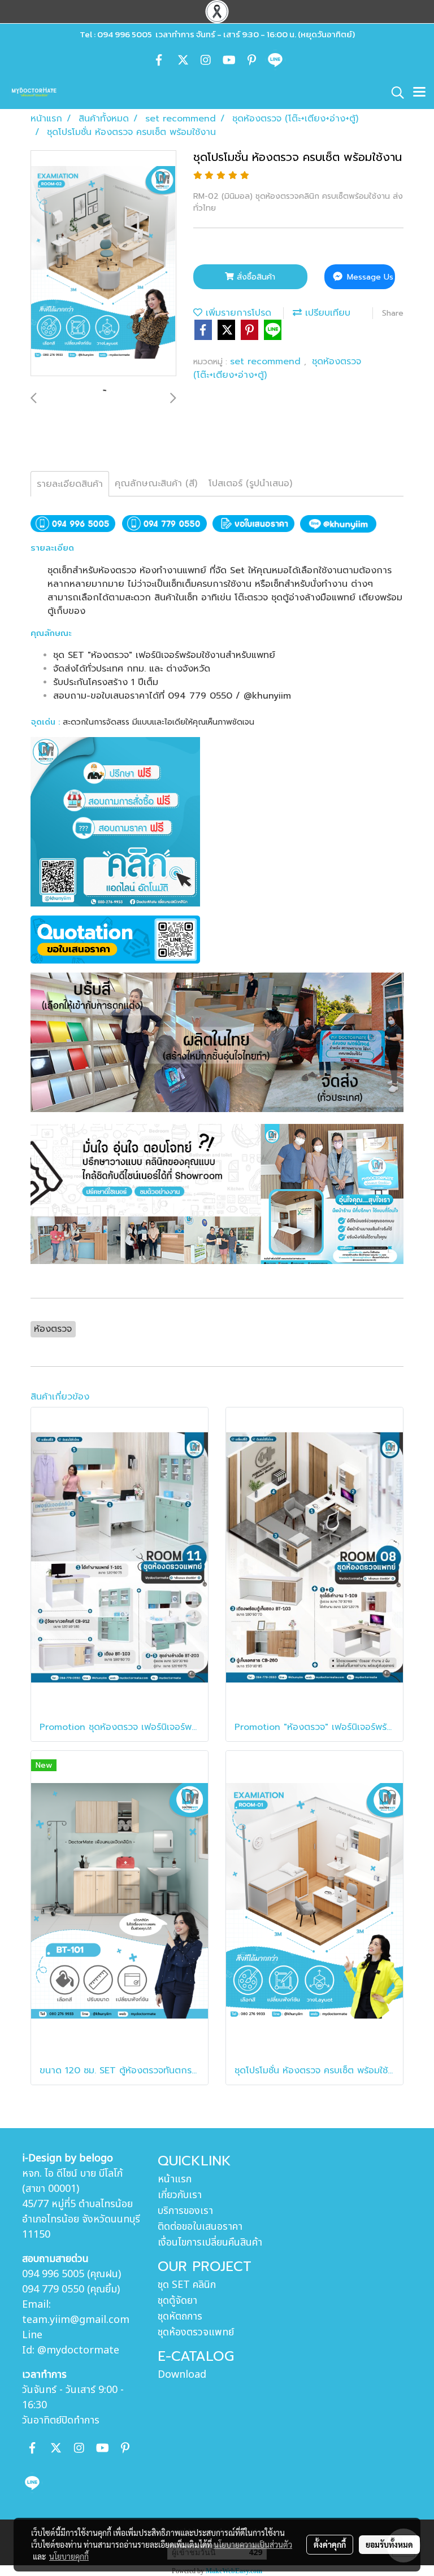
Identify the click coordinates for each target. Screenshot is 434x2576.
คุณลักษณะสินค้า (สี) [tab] (156, 483)
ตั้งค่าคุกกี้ (330, 2544)
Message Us (369, 277)
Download (182, 2375)
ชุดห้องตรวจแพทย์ (196, 2332)
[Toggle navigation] (419, 93)
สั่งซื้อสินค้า (255, 277)
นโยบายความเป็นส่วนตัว (253, 2544)
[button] (394, 93)
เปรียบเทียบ (326, 313)
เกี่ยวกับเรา (180, 2195)
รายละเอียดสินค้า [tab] (70, 484)
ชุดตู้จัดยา (177, 2301)
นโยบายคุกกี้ (69, 2556)
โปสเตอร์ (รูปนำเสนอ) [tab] (250, 483)
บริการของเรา (185, 2211)
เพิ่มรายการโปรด (237, 313)
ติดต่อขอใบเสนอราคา (200, 2227)
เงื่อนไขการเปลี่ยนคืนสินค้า (210, 2242)
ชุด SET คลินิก (187, 2285)
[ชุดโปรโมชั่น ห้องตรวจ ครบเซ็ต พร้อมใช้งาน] (103, 264)
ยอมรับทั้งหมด (389, 2544)
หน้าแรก (175, 2179)
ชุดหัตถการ (180, 2316)
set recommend (267, 361)
